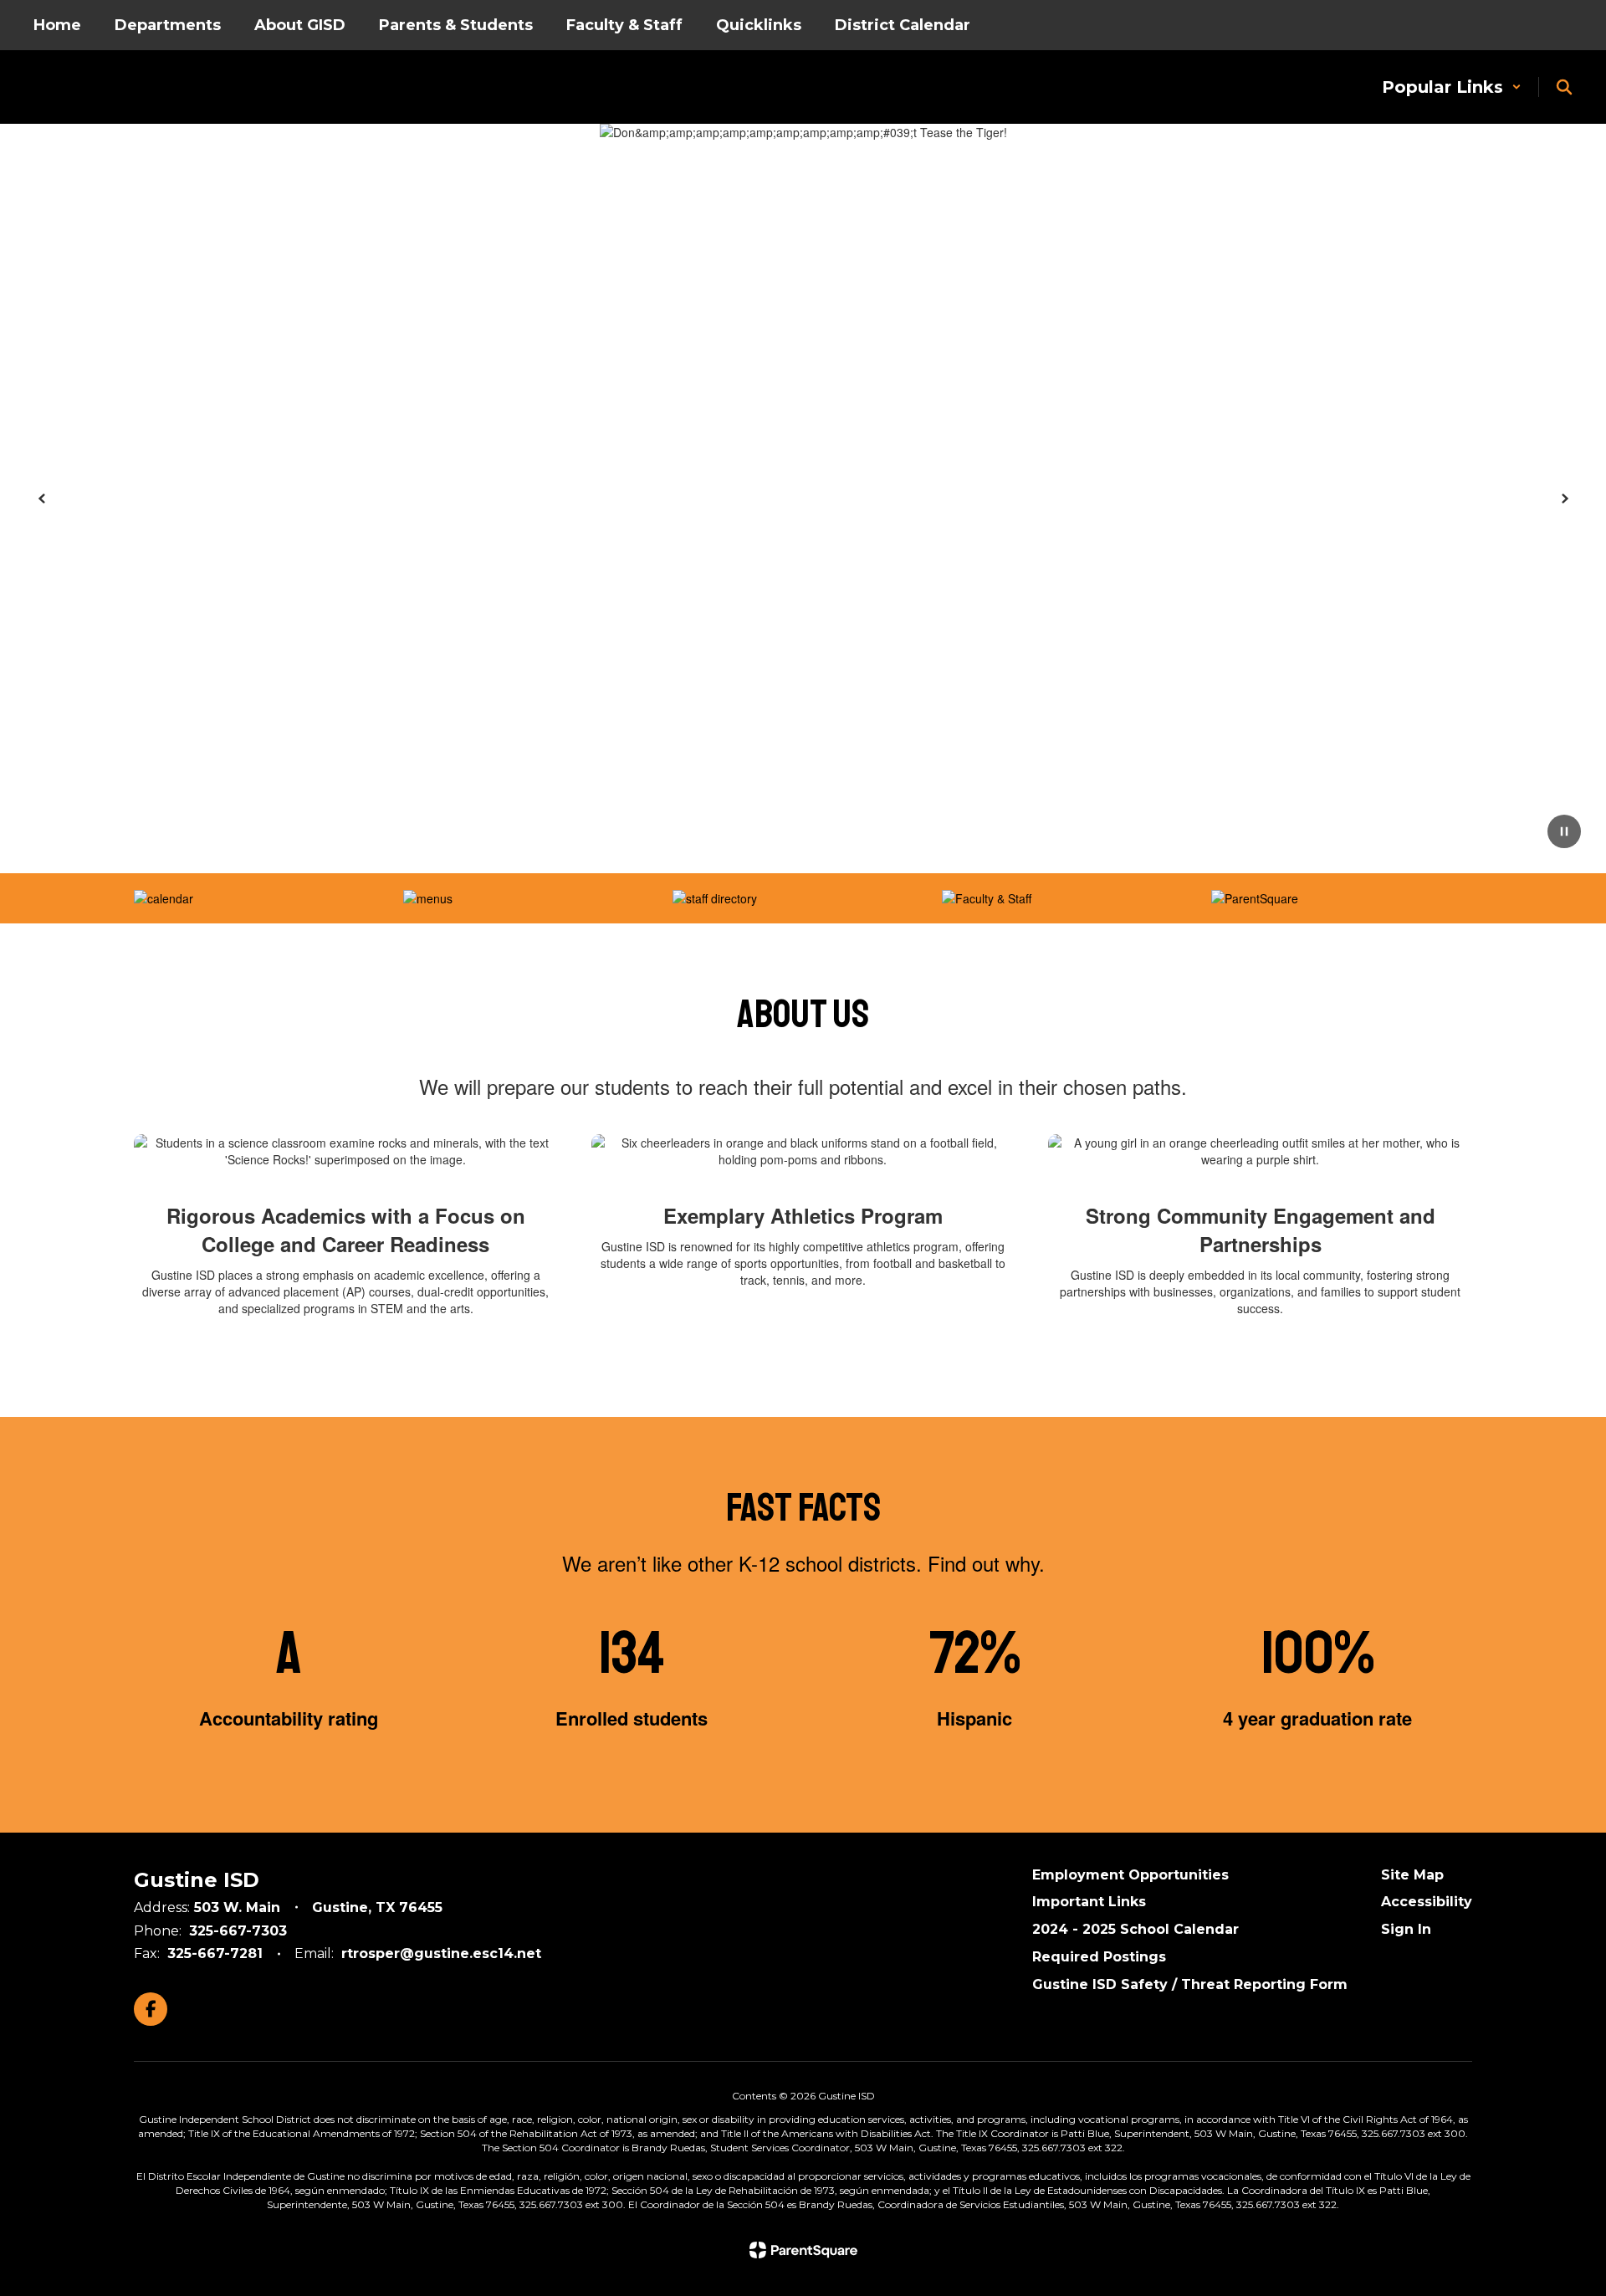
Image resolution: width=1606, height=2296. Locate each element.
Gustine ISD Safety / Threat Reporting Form (1190, 1984)
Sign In (1406, 1929)
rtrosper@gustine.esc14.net (441, 1953)
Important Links (1089, 1902)
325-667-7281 (215, 1953)
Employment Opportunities (1130, 1875)
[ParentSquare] (803, 2250)
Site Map (1412, 1875)
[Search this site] (1564, 87)
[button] (1452, 87)
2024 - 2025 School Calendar (1135, 1929)
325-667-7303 (238, 1931)
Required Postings (1099, 1957)
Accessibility (1427, 1902)
